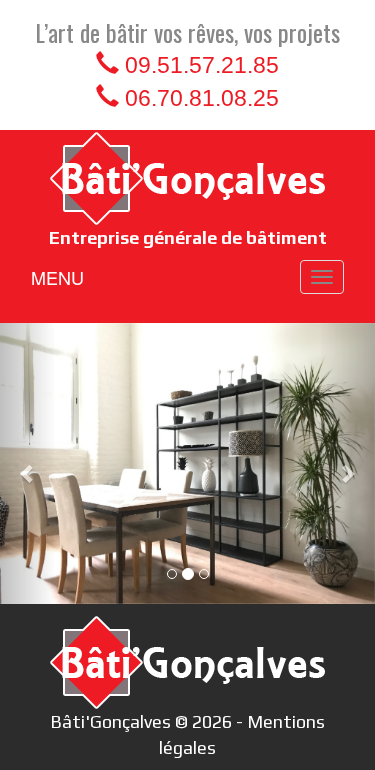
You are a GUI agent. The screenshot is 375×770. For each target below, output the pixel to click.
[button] (28, 463)
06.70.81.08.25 (202, 98)
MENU (57, 277)
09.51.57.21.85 (202, 65)
